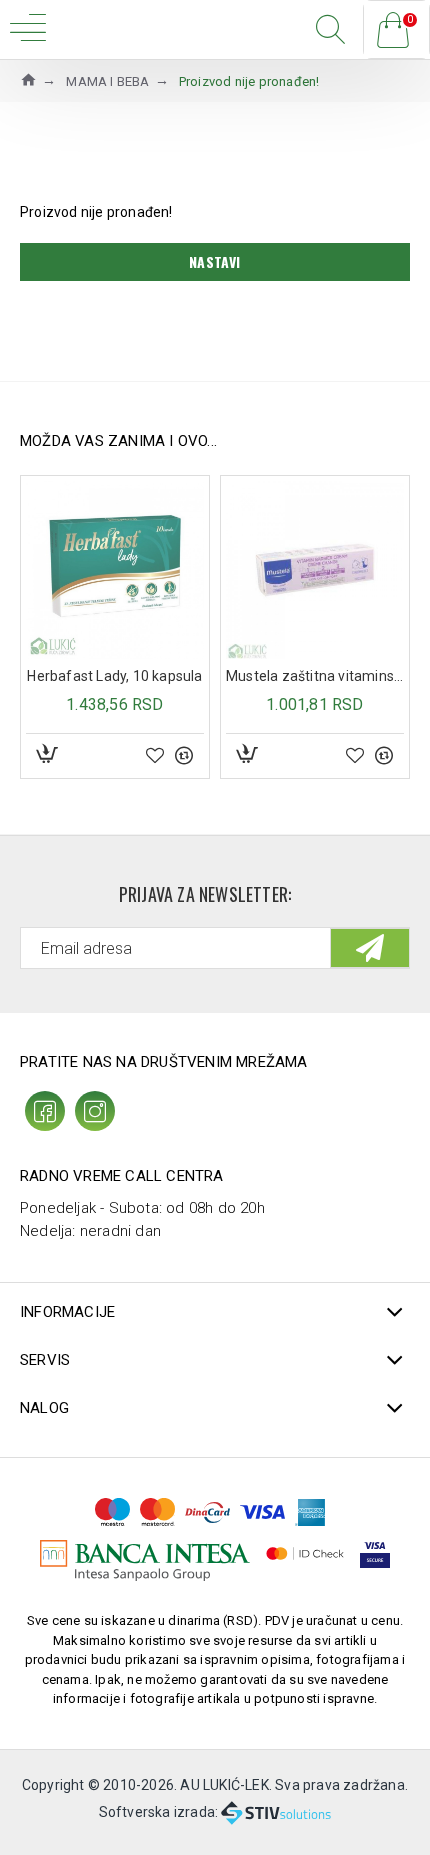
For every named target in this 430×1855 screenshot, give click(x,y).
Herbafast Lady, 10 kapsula (114, 676)
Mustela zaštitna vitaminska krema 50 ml (315, 676)
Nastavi (214, 261)
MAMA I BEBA (107, 81)
